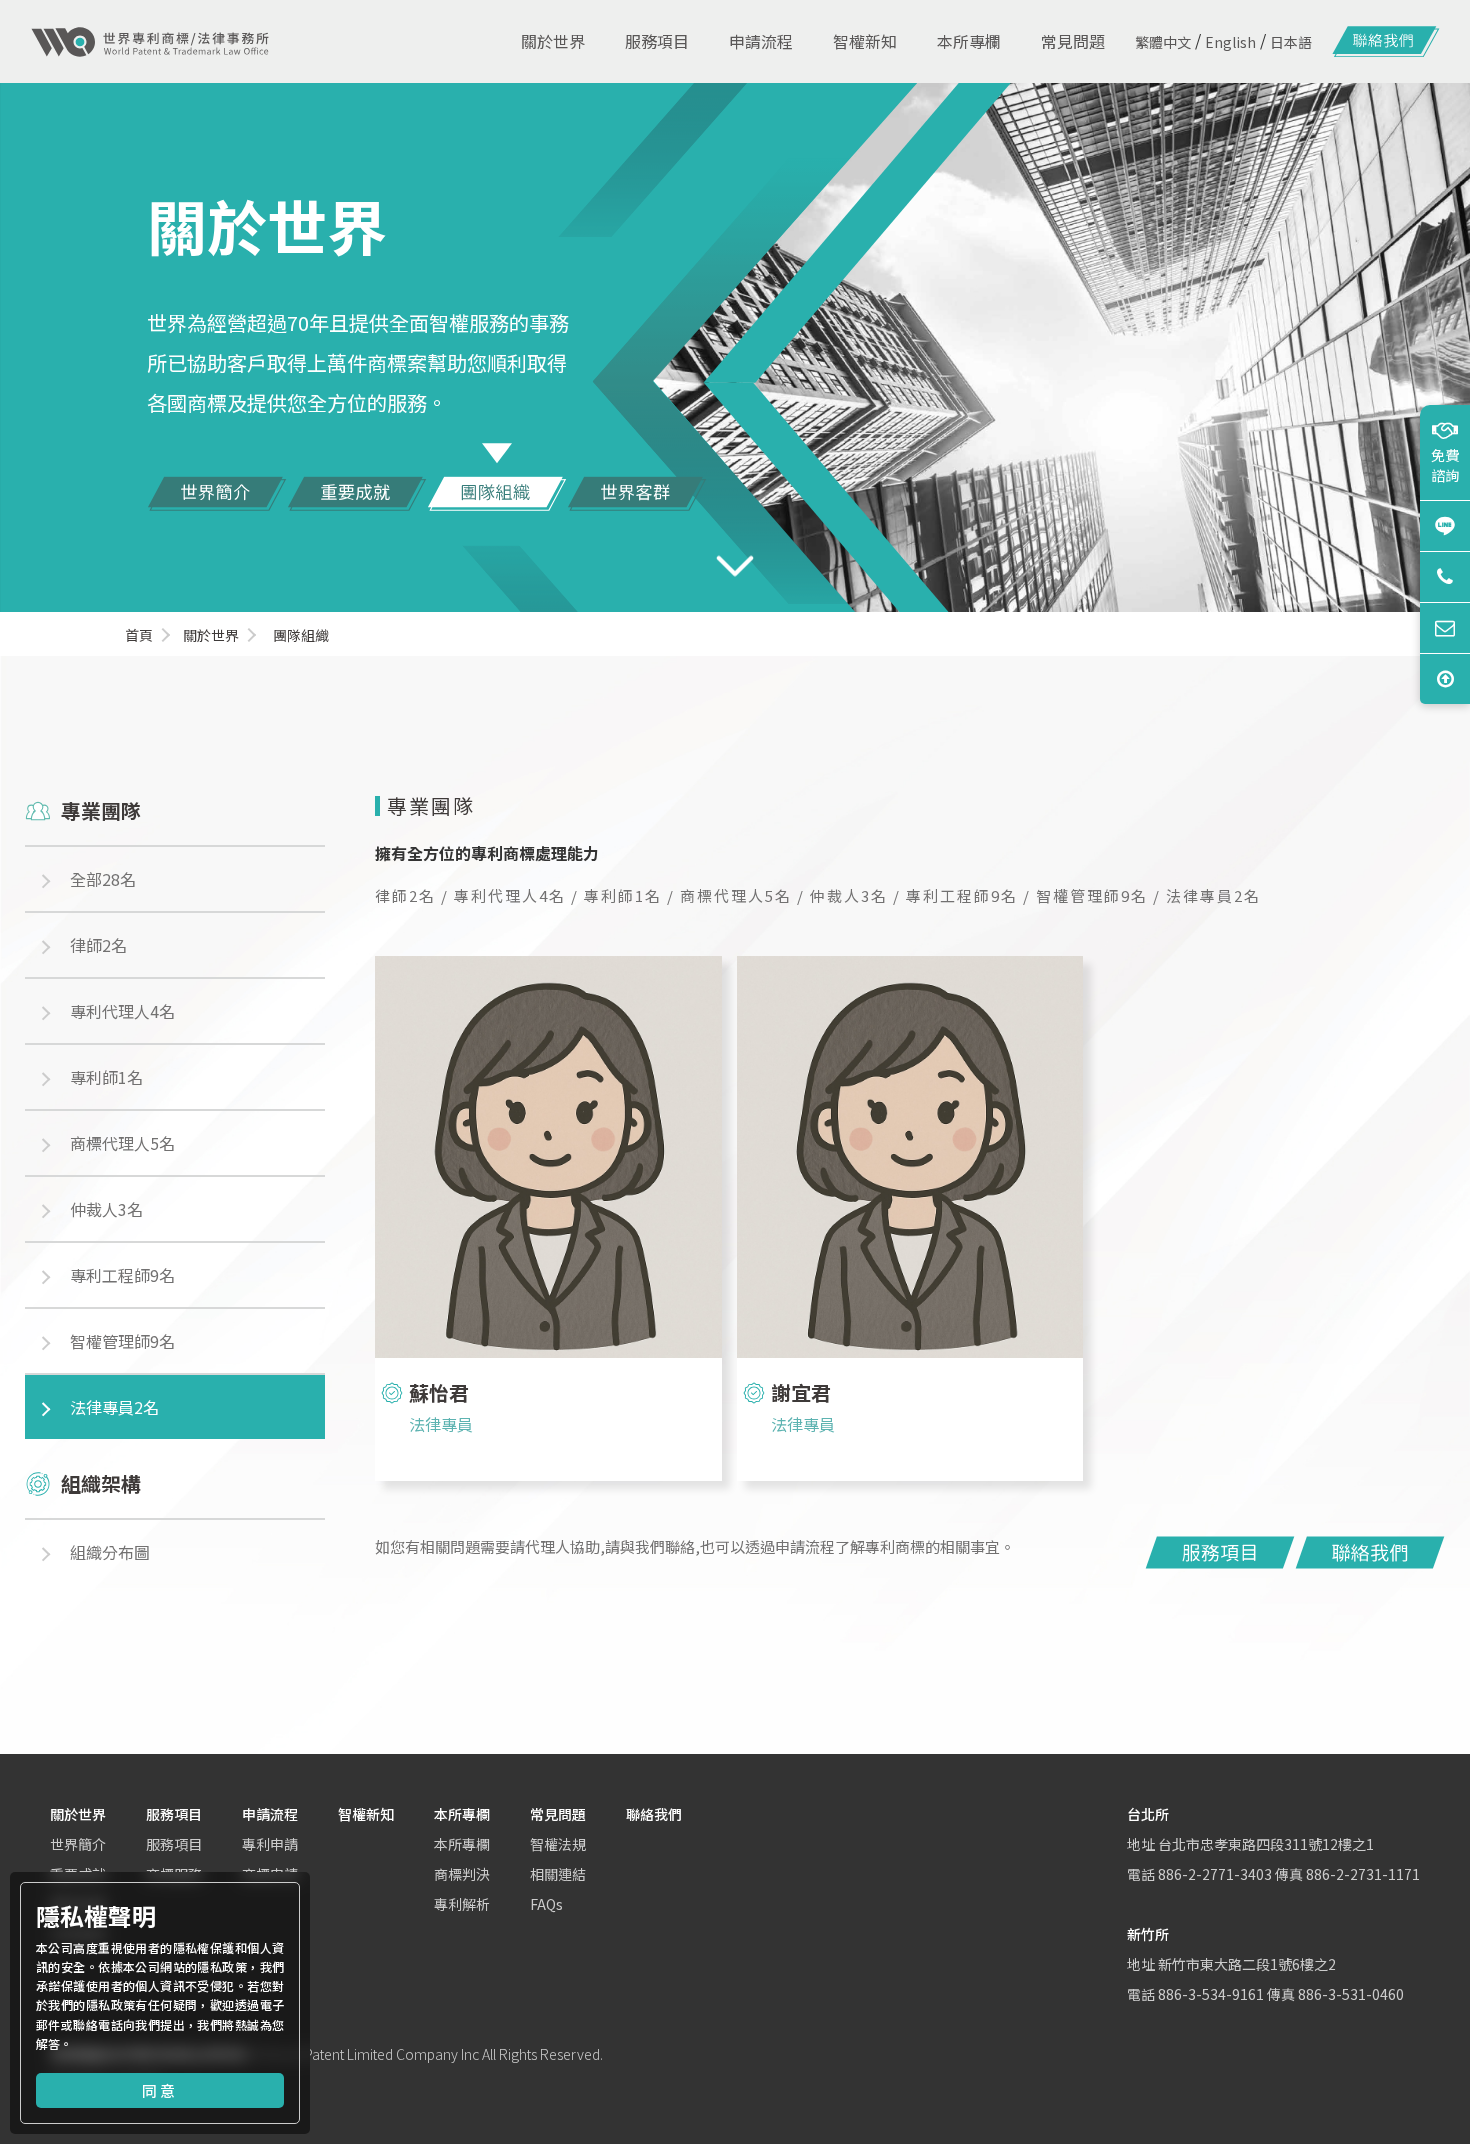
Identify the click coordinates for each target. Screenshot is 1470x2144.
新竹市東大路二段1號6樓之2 (1247, 1964)
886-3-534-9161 (1211, 1994)
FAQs (546, 1904)
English (1230, 42)
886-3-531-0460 (1351, 1994)
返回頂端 (1445, 678)
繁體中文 (1163, 42)
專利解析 (462, 1904)
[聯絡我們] (1386, 42)
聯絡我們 (654, 1814)
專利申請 (270, 1844)
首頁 (139, 635)
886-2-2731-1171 (1363, 1874)
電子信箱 (1445, 627)
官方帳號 (1445, 525)
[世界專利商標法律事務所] (150, 42)
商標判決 (462, 1874)
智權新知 (366, 1814)
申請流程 (270, 1814)
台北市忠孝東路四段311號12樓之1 (1266, 1844)
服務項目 (174, 1814)
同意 (160, 2090)
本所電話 (1445, 576)
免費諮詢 (1445, 465)
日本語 (1291, 42)
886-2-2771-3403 (1215, 1874)
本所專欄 (462, 1814)
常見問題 (558, 1814)
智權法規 (558, 1844)
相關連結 (558, 1874)
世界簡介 (78, 1844)
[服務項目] (1220, 1552)
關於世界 (211, 635)
